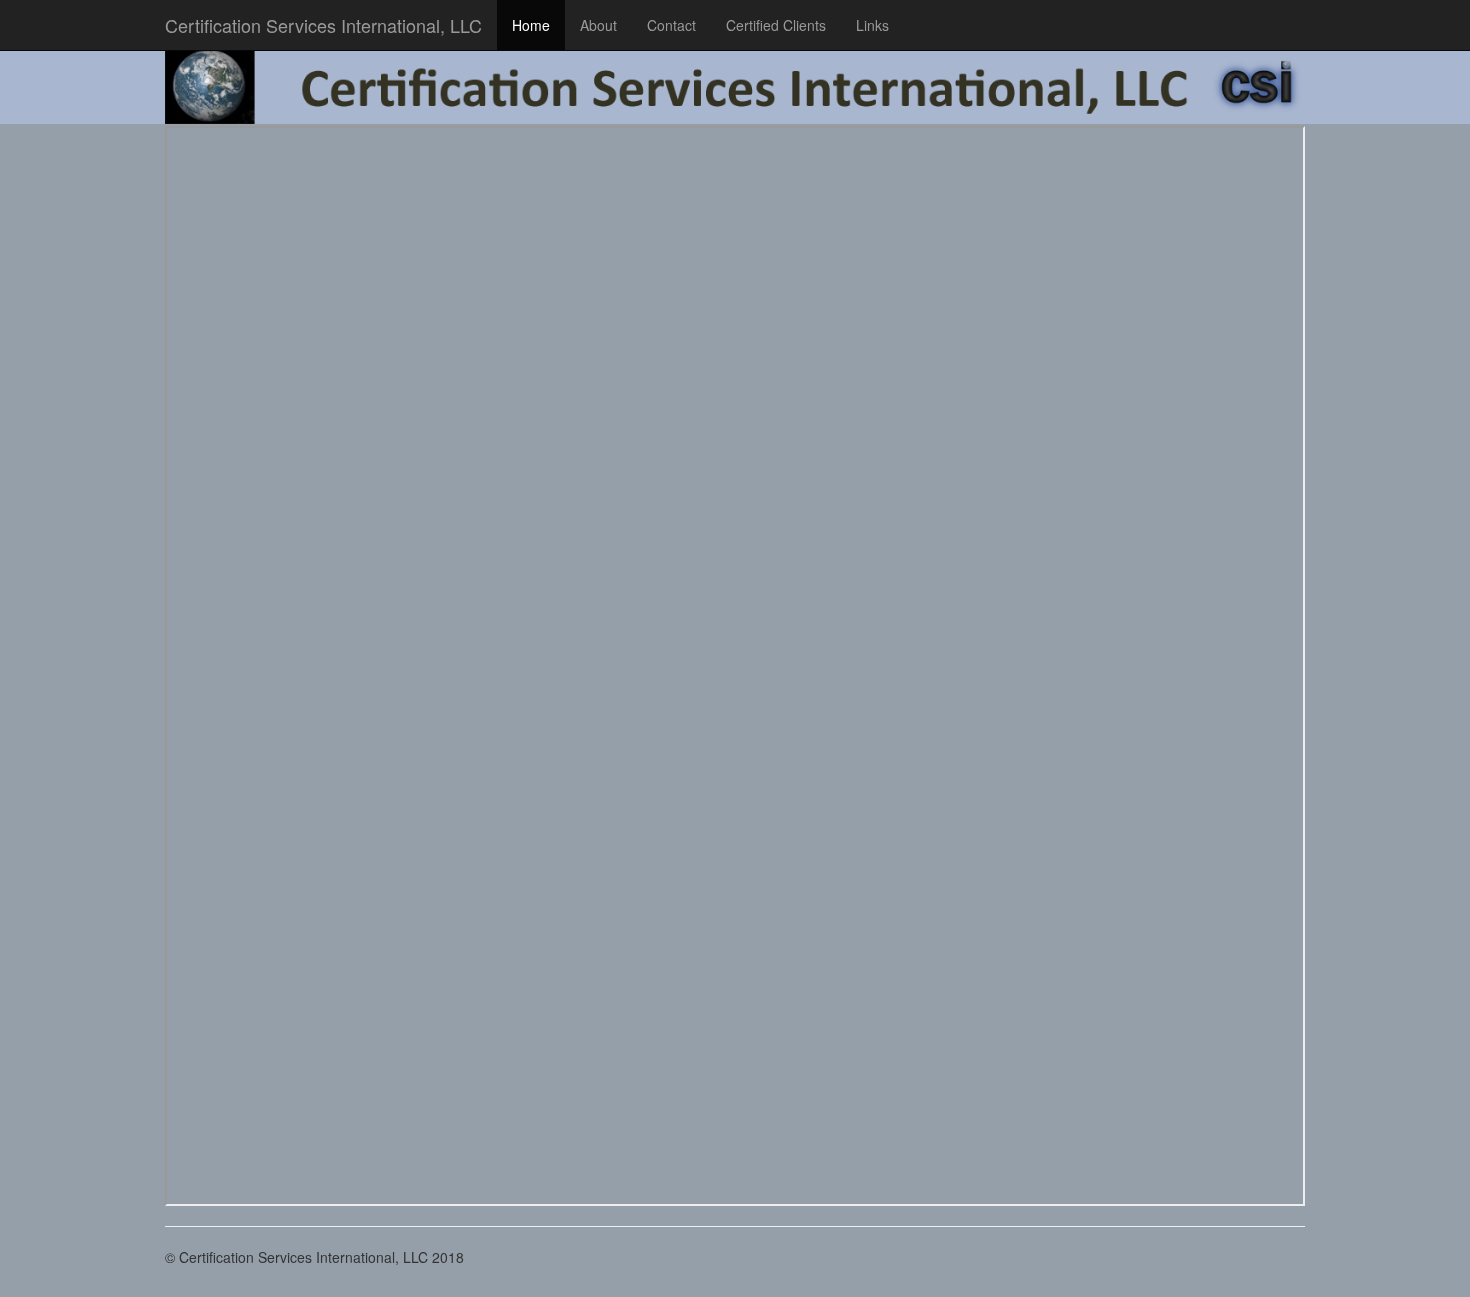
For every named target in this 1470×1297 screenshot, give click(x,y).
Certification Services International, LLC (323, 25)
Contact (671, 25)
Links (872, 25)
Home (531, 25)
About (598, 25)
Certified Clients (776, 25)
